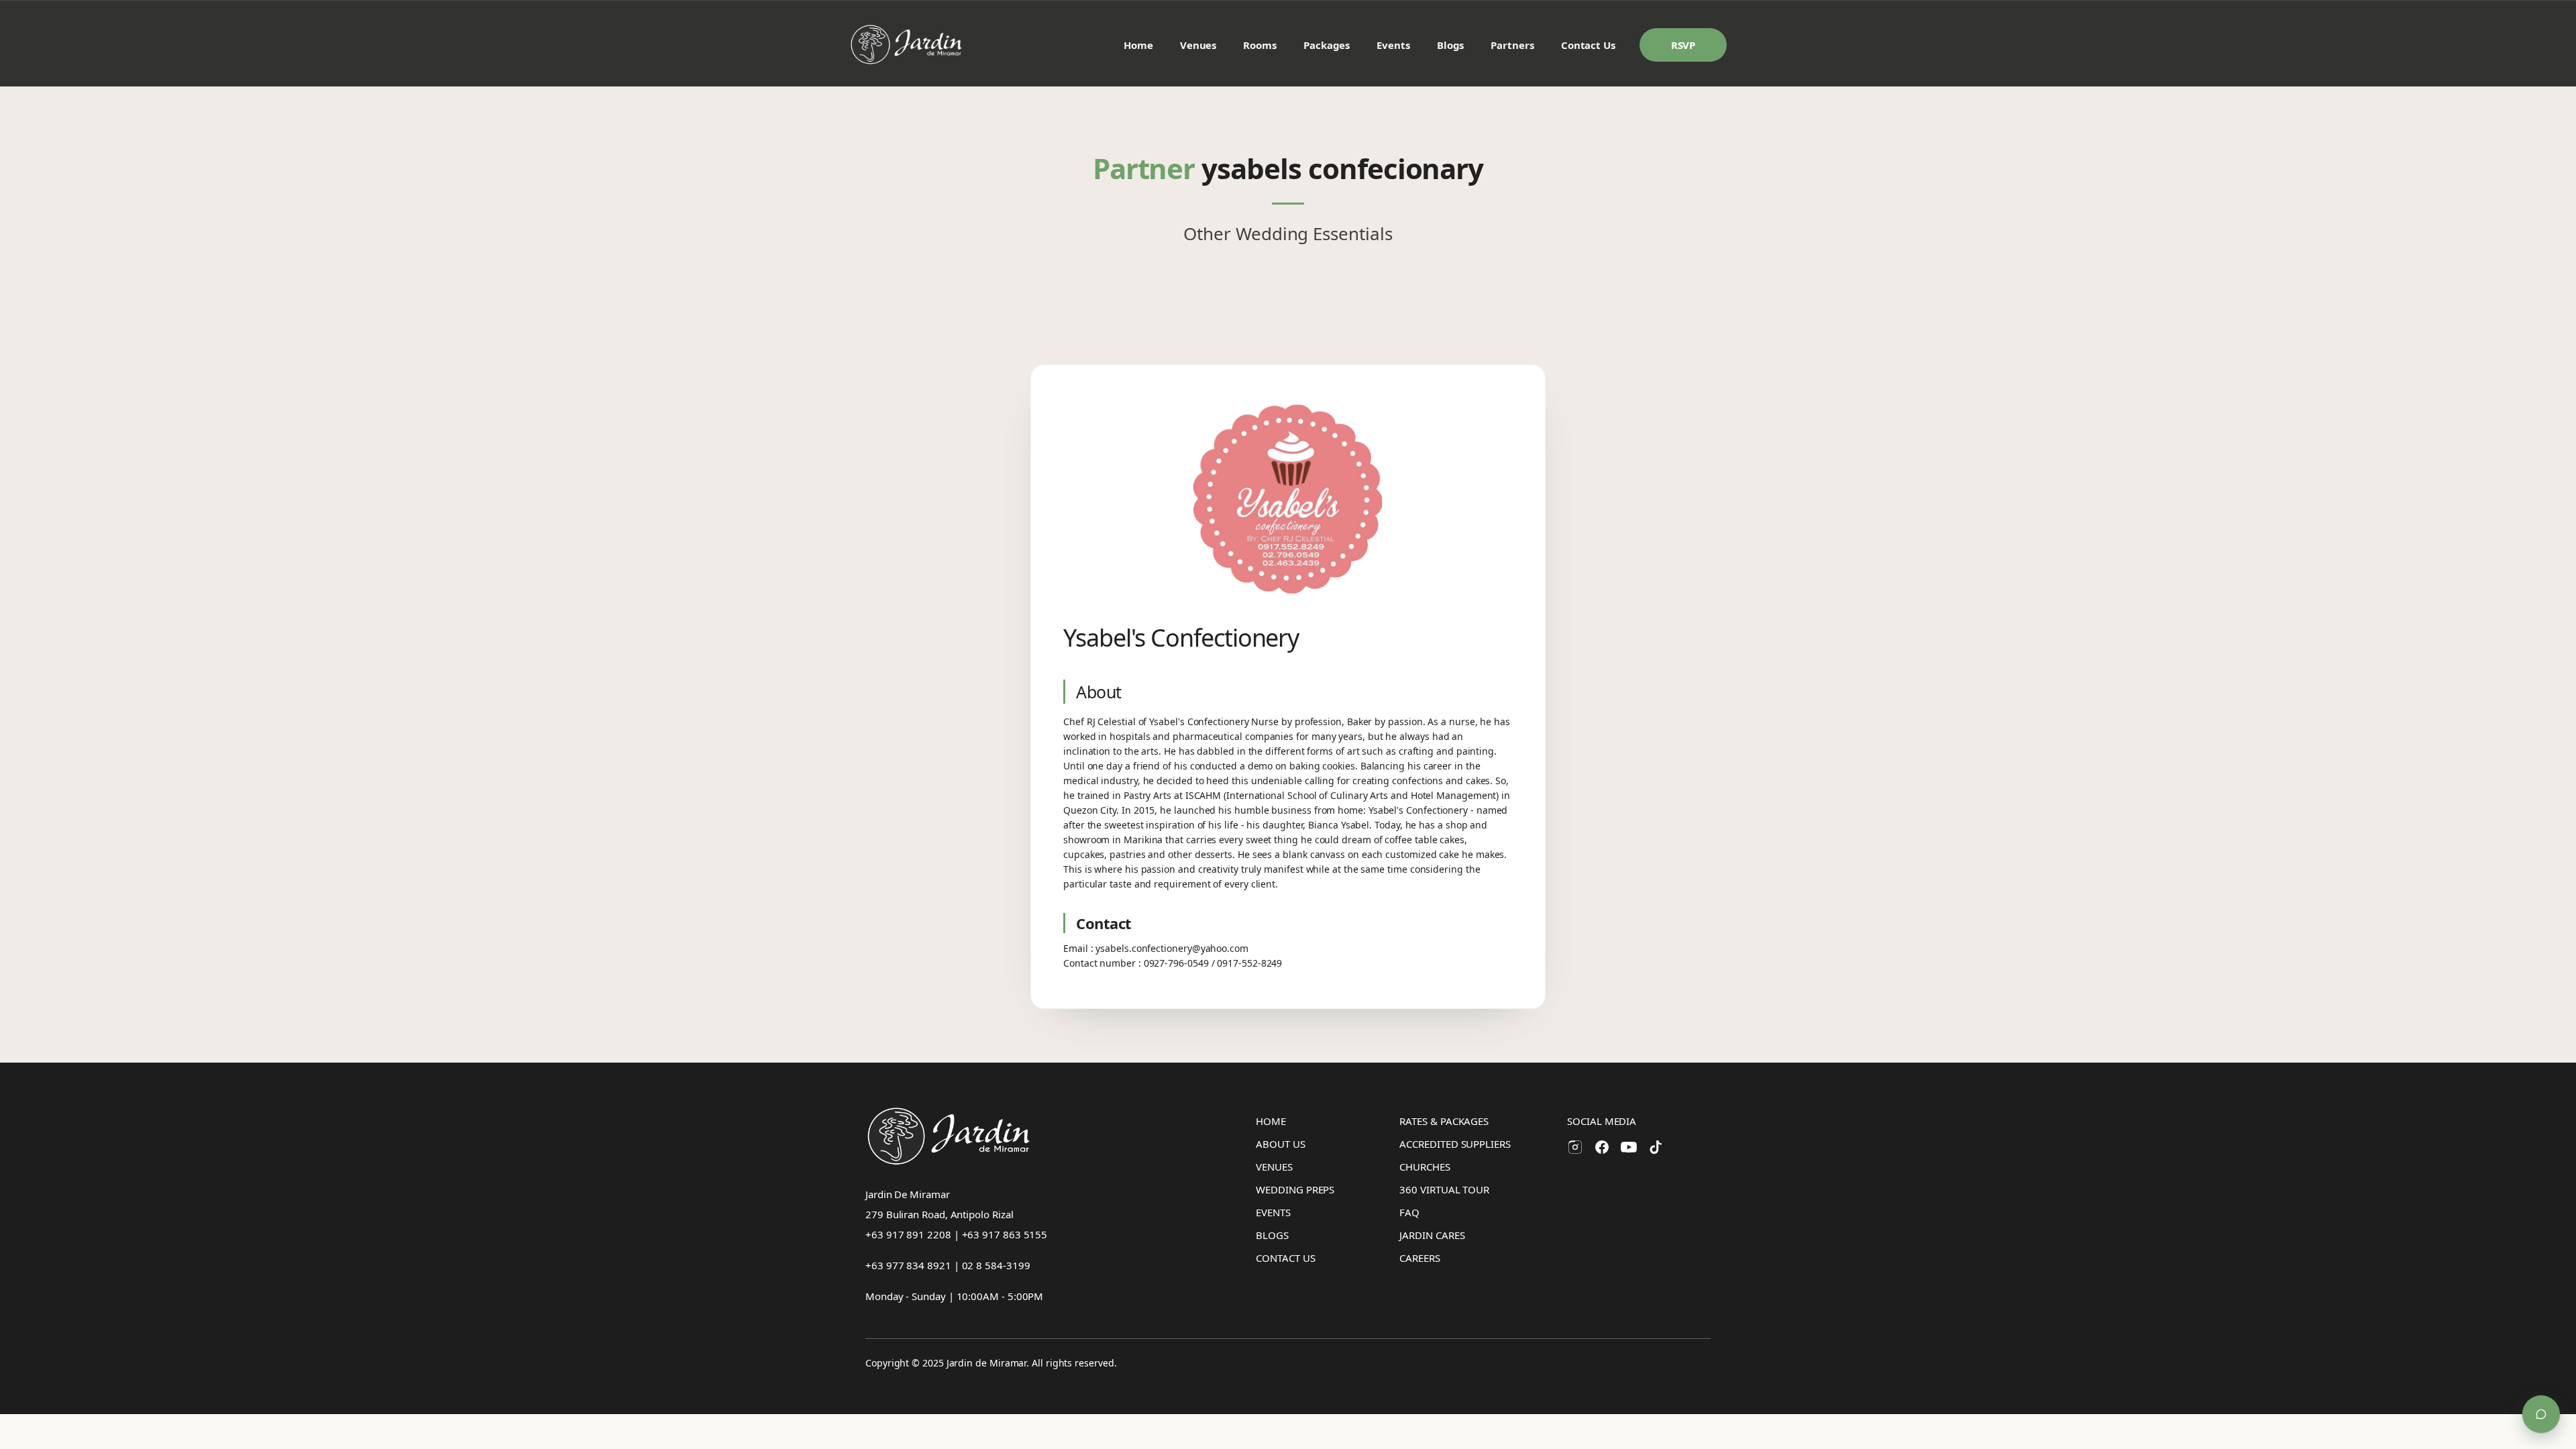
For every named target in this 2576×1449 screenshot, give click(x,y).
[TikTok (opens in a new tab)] (1656, 1147)
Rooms (1260, 45)
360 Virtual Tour (1444, 1189)
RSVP (1683, 45)
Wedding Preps (1295, 1189)
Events (1393, 45)
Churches (1425, 1167)
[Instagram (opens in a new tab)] (1575, 1147)
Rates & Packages (1444, 1121)
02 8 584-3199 (996, 1265)
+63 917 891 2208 (908, 1234)
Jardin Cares (1432, 1235)
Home (1138, 45)
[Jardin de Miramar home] (907, 45)
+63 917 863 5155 (1005, 1234)
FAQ (1409, 1212)
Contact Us (1588, 45)
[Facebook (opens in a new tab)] (1602, 1147)
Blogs (1451, 45)
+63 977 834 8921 (908, 1265)
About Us (1280, 1144)
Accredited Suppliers (1455, 1144)
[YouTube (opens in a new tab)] (1629, 1147)
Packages (1327, 45)
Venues (1198, 45)
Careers (1419, 1258)
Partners (1512, 45)
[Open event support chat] (2541, 1414)
